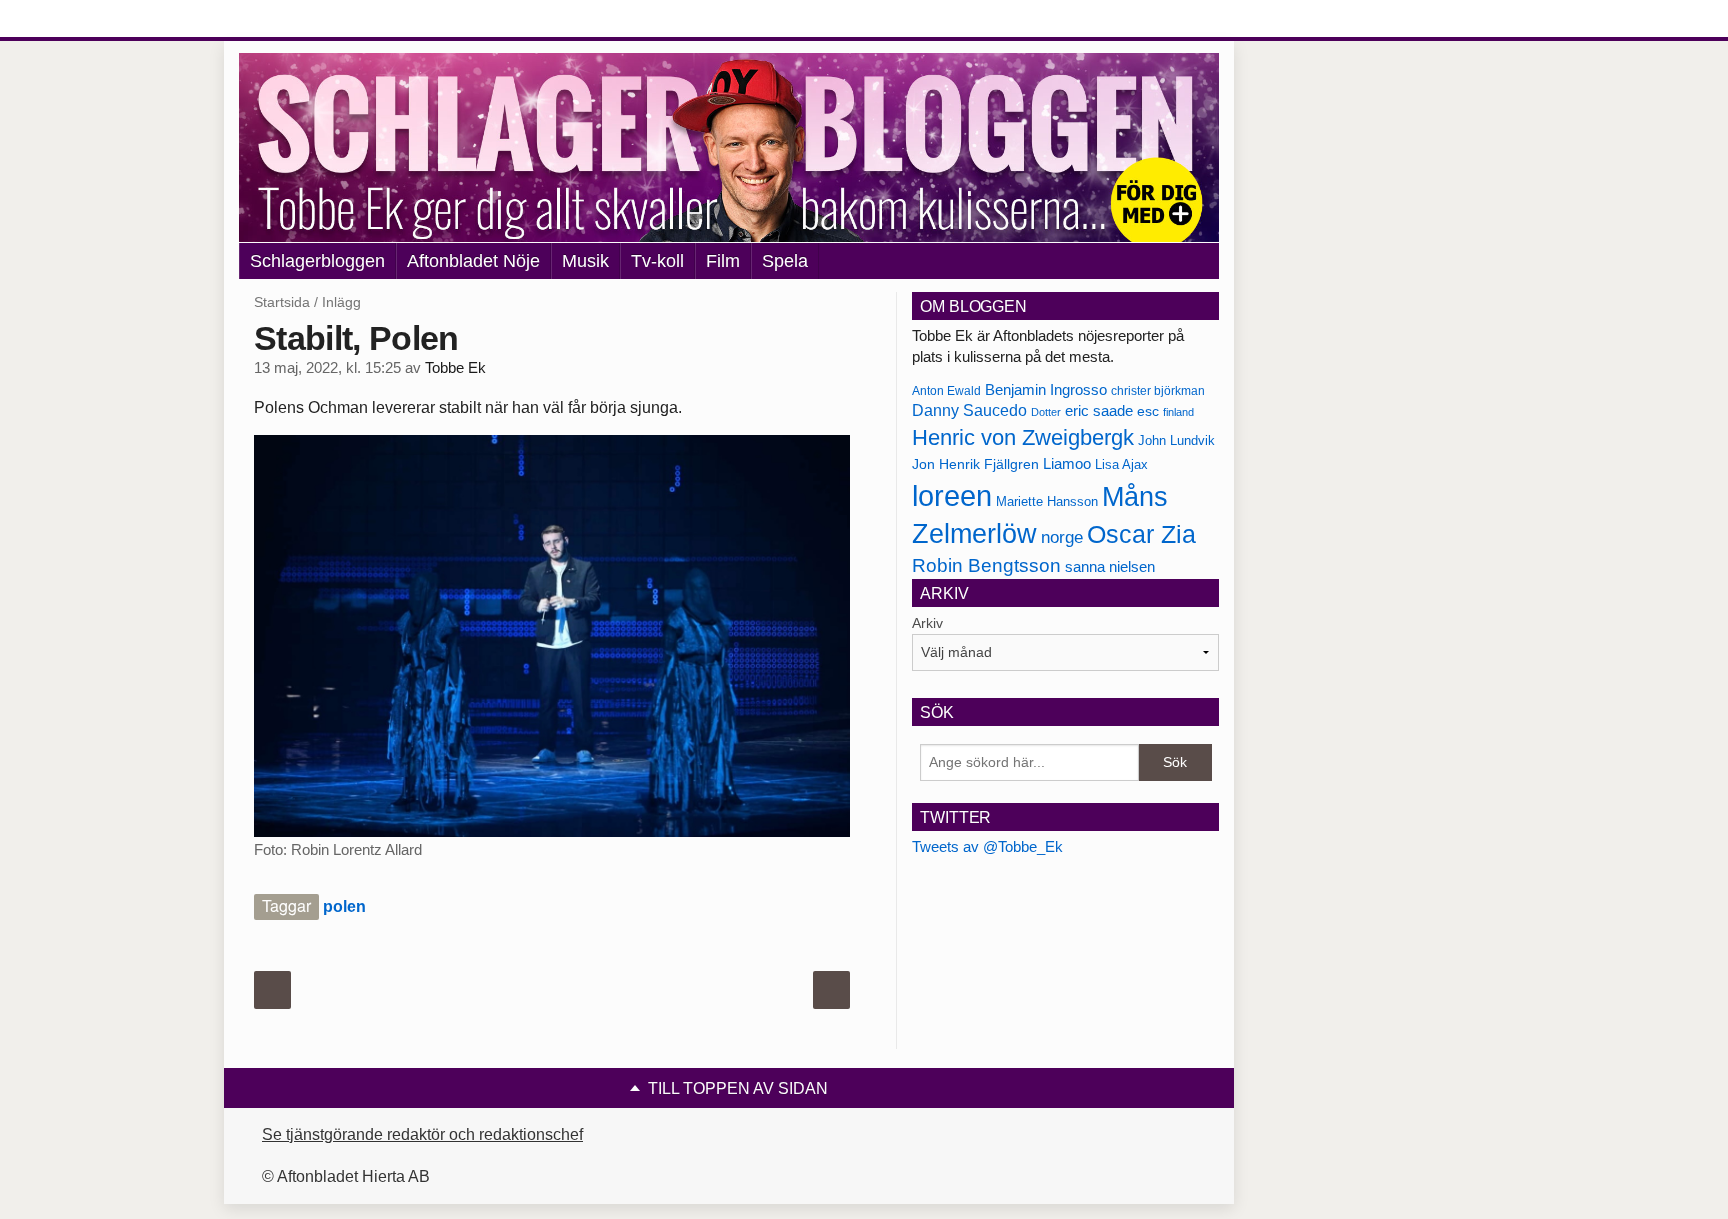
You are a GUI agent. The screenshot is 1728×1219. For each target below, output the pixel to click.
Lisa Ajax (1121, 464)
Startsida (282, 302)
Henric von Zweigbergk (1023, 437)
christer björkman (1158, 391)
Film (723, 261)
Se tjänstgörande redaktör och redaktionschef (422, 1134)
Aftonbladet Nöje (473, 261)
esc (1148, 411)
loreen (952, 495)
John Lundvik (1176, 440)
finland (1178, 412)
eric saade (1099, 410)
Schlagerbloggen (317, 261)
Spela (785, 261)
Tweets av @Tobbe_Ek (987, 846)
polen (344, 906)
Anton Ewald (946, 391)
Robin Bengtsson (986, 565)
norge (1062, 537)
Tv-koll (657, 261)
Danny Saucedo (969, 410)
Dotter (1046, 412)
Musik (585, 261)
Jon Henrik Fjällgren (975, 464)
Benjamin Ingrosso (1046, 390)
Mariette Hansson (1047, 502)
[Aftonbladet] (314, 20)
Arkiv (927, 623)
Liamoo (1067, 464)
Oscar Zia (1141, 534)
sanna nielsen (1110, 567)
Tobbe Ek (455, 368)
